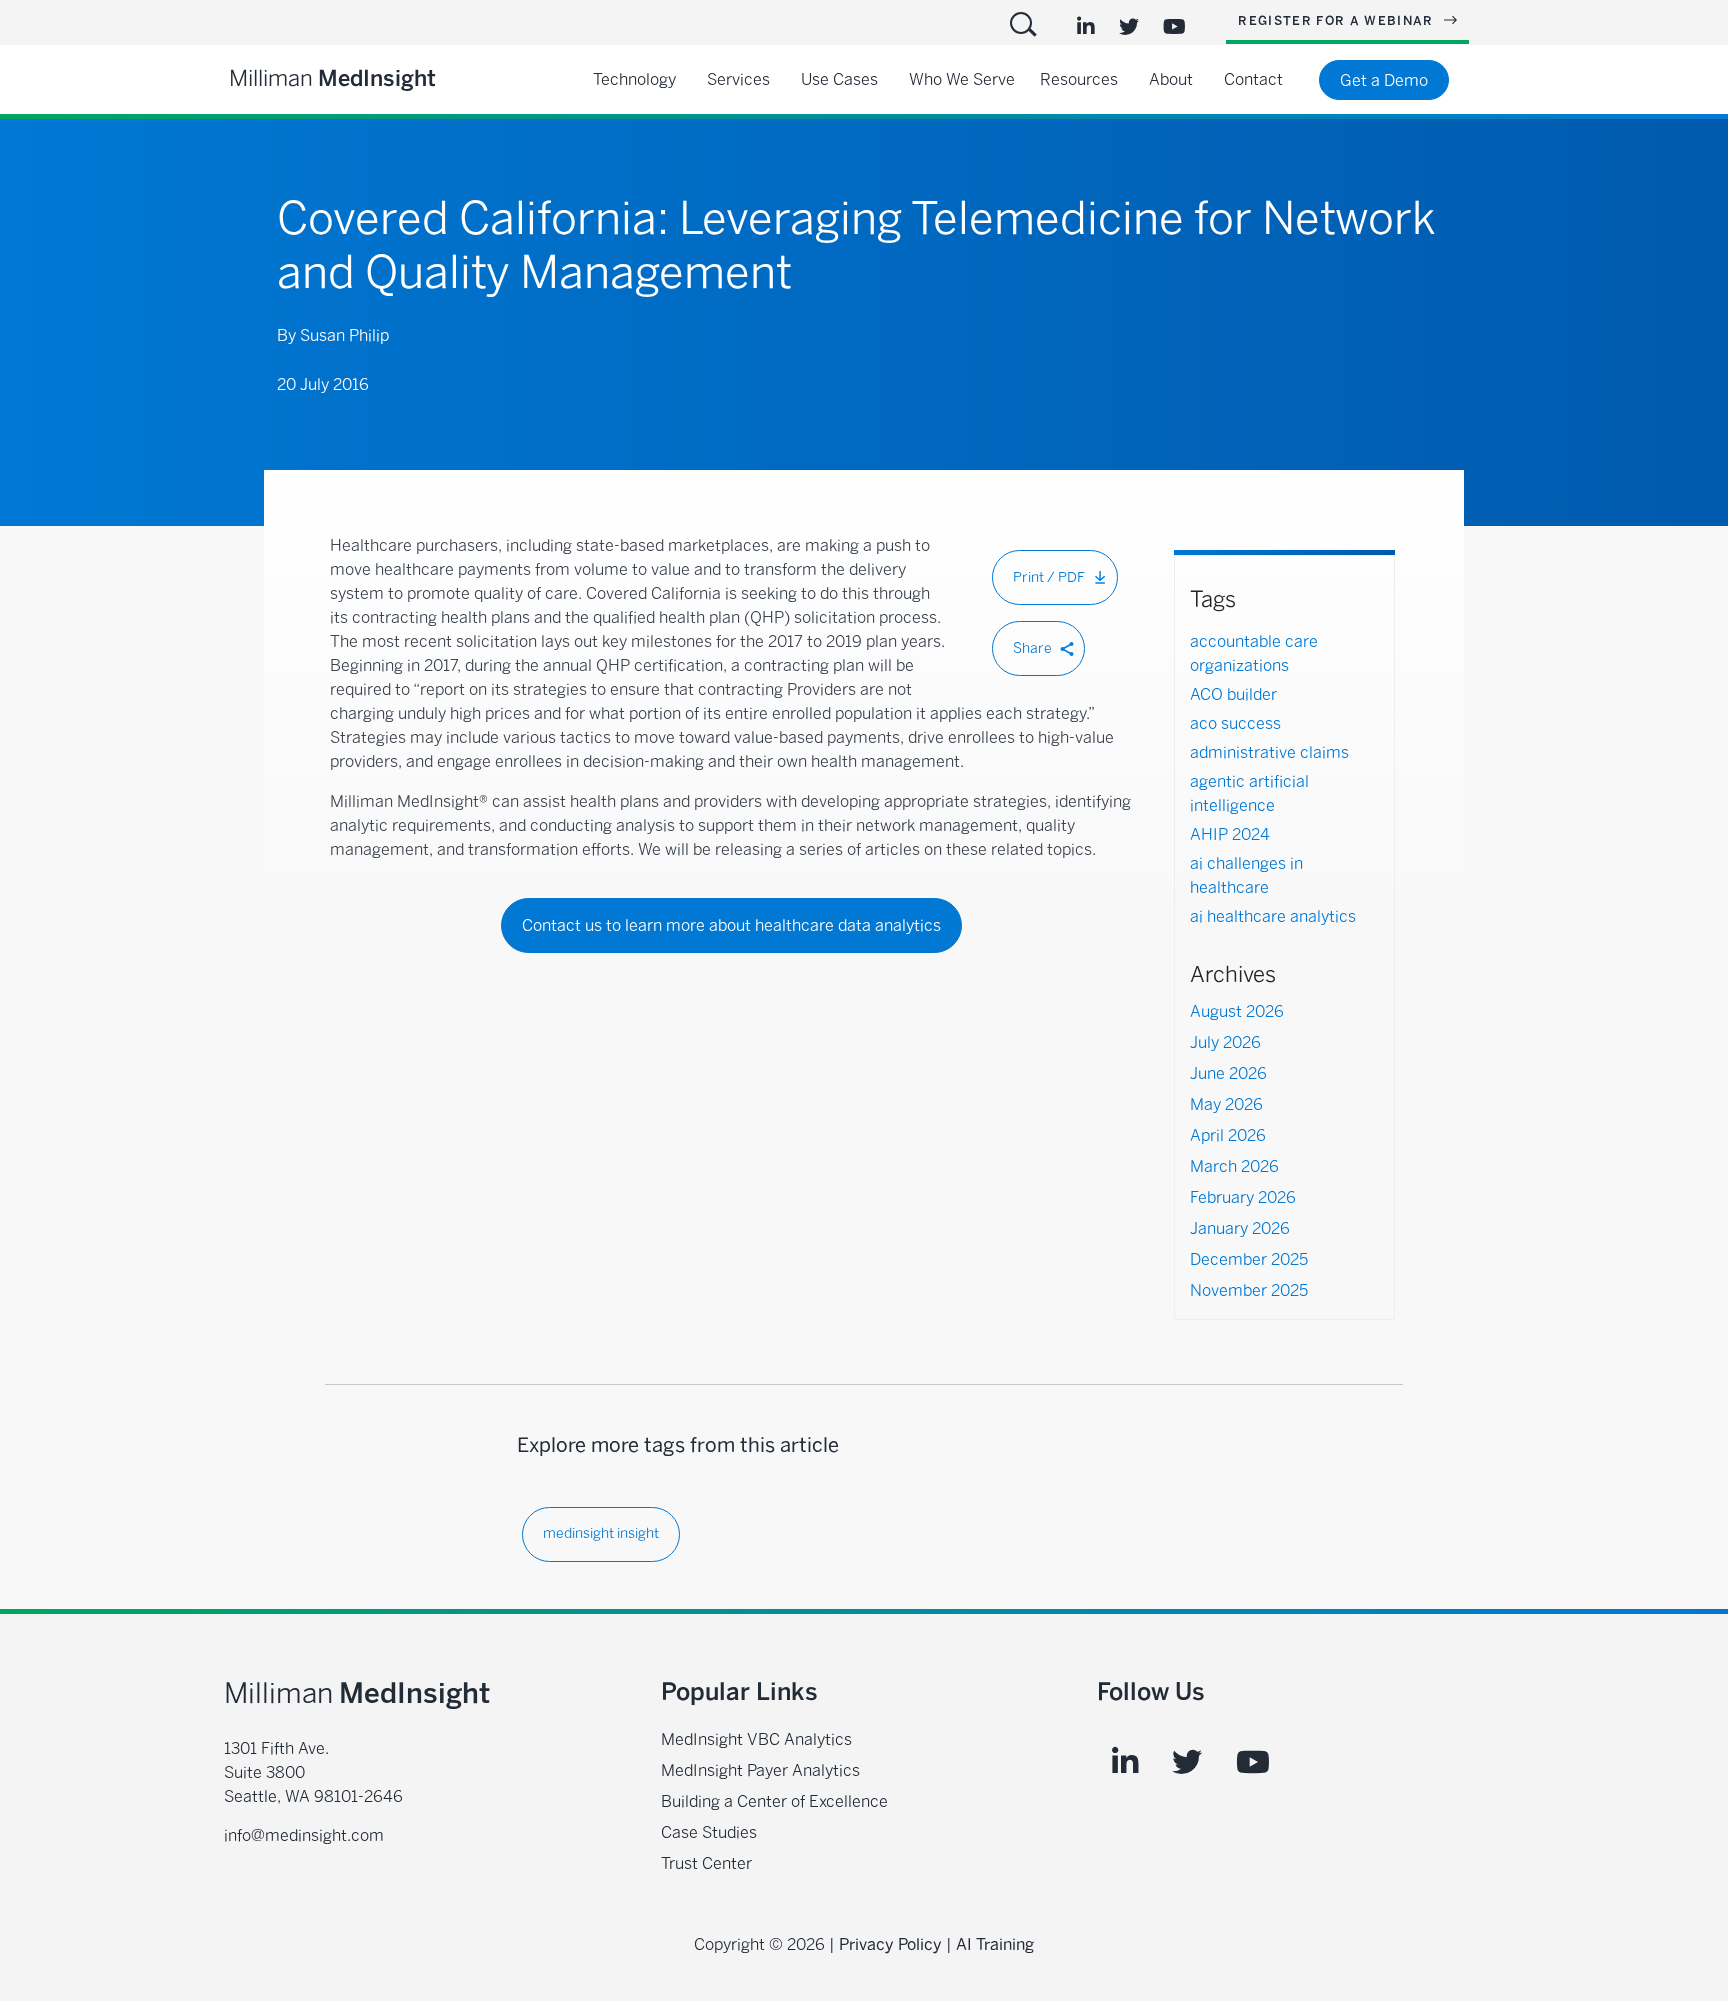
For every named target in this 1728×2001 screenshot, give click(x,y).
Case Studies (709, 1832)
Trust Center (706, 1863)
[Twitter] (1129, 27)
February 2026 (1243, 1198)
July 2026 (1225, 1043)
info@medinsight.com (304, 1835)
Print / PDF (1049, 577)
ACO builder (1233, 694)
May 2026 (1226, 1105)
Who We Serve (962, 79)
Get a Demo (1384, 80)
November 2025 (1249, 1291)
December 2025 (1249, 1260)
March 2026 (1234, 1167)
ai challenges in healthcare (1246, 875)
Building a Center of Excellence (774, 1801)
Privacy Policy (890, 1944)
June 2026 (1228, 1074)
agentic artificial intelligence (1249, 793)
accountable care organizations (1254, 653)
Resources (1079, 79)
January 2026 (1240, 1229)
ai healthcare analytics (1273, 916)
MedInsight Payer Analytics (760, 1770)
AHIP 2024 (1230, 834)
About (1171, 79)
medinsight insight (601, 1533)
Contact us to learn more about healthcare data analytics (731, 925)
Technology (634, 79)
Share (1032, 648)
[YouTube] (1174, 27)
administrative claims (1269, 752)
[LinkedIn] (1086, 27)
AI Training (995, 1944)
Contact (1253, 79)
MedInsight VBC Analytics (756, 1739)
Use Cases (839, 79)
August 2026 (1237, 1012)
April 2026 (1228, 1136)
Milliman (332, 78)
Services (738, 79)
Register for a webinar (1338, 21)
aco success (1235, 723)
